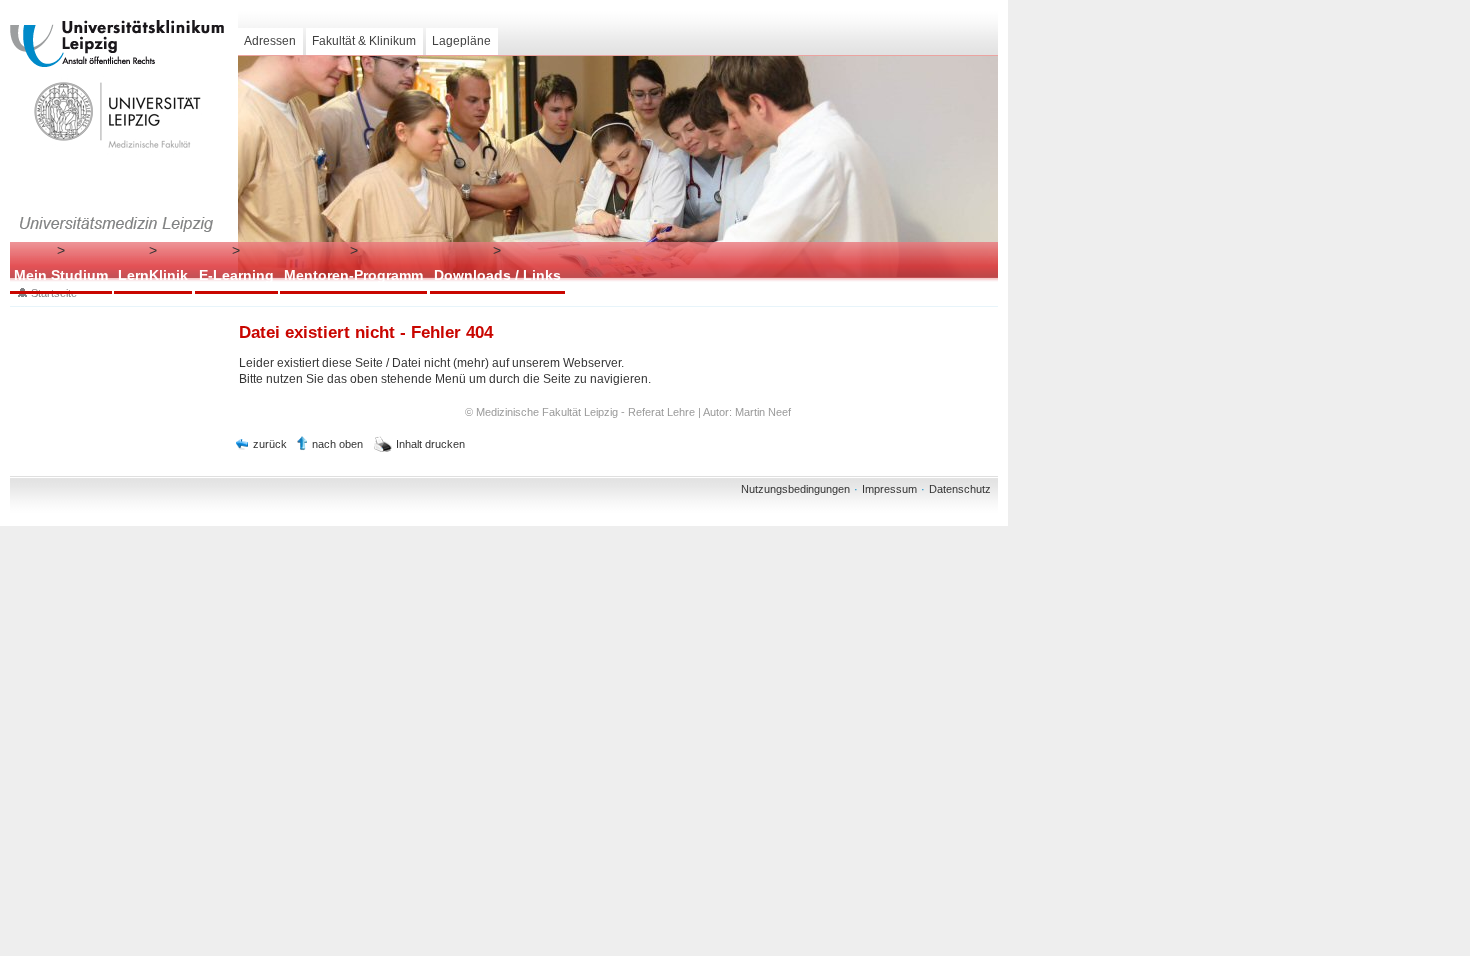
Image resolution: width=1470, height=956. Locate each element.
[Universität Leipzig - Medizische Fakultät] (117, 115)
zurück (270, 444)
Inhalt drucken (430, 444)
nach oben (337, 444)
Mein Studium (61, 275)
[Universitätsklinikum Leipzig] (117, 43)
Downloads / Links (497, 275)
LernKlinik (153, 275)
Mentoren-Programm (353, 275)
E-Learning (236, 275)
